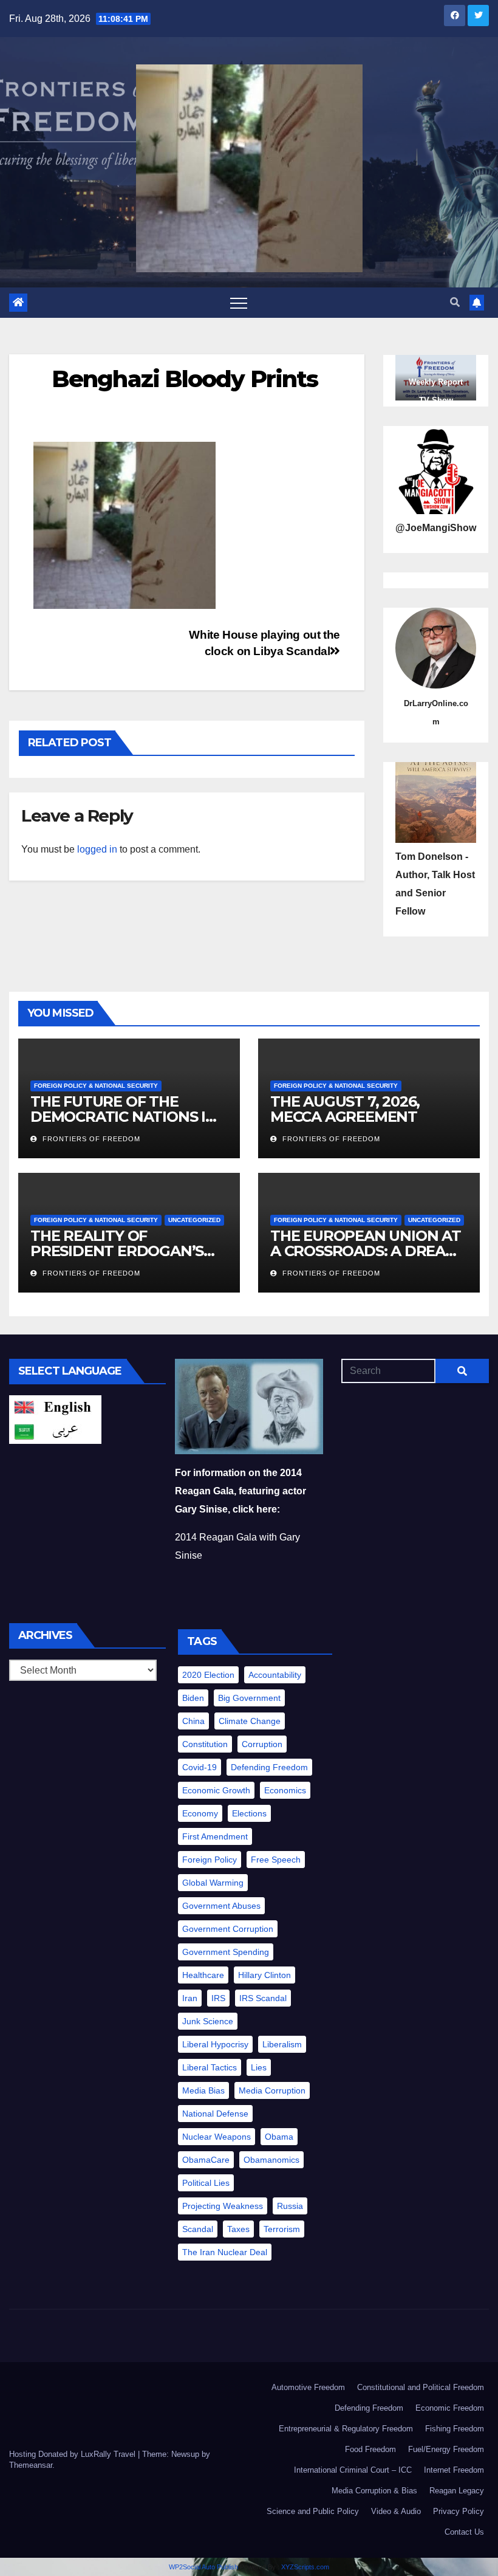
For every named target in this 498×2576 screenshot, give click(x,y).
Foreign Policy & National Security (96, 1086)
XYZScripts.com (305, 2567)
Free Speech (276, 1860)
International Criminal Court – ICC (353, 2470)
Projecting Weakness (223, 2206)
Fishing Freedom (455, 2429)
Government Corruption (228, 1929)
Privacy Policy (459, 2511)
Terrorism (282, 2229)
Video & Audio (396, 2511)
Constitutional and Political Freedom (421, 2387)
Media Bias (203, 2090)
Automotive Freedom (308, 2387)
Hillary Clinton (264, 1975)
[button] (455, 302)
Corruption (262, 1744)
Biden (193, 1698)
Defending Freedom (269, 1767)
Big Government (249, 1698)
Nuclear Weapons (217, 2137)
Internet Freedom (454, 2470)
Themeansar (31, 2465)
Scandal (198, 2229)
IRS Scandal (263, 1998)
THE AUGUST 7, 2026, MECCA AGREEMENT (346, 1109)
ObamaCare (206, 2160)
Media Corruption (272, 2090)
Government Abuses (221, 1906)
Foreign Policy (210, 1860)
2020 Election (208, 1675)
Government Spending (226, 1952)
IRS (218, 1998)
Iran (190, 1998)
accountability (275, 1675)
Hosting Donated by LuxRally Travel (73, 2454)
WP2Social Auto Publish (203, 2567)
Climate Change (250, 1721)
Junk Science (208, 2021)
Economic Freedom (450, 2408)
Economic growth (216, 1790)
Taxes (238, 2229)
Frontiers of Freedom (90, 1139)
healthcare (203, 1975)
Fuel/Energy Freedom (446, 2449)
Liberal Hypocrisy (215, 2044)
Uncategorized (194, 1220)
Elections (249, 1813)
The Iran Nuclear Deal (225, 2252)
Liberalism (282, 2044)
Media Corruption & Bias (374, 2491)
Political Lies (206, 2183)
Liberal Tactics (210, 2067)
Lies (259, 2067)
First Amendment (215, 1836)
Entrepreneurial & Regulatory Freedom (346, 2429)
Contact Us (464, 2532)
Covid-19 (200, 1767)
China (193, 1721)
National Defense (215, 2114)
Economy (200, 1813)
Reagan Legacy (457, 2491)
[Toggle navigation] (239, 303)
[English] (55, 1407)
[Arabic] (55, 1431)
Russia (290, 2206)
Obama (279, 2137)
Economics (285, 1790)
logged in (97, 849)
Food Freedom (370, 2449)
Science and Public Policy (313, 2511)
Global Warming (213, 1883)
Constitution (205, 1744)
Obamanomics (271, 2160)
